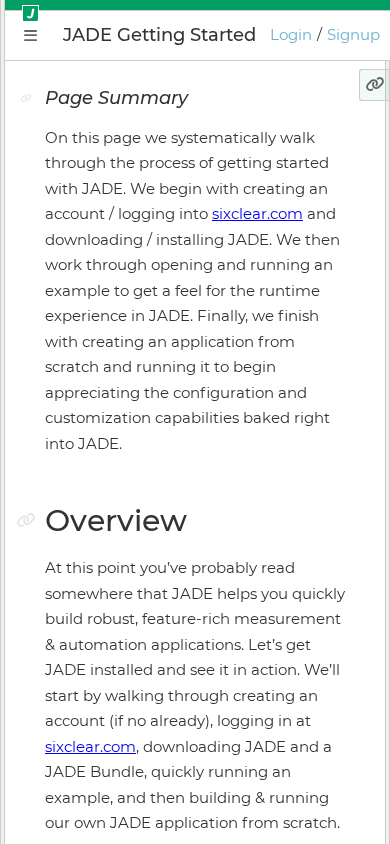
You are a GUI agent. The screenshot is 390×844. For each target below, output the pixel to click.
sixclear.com (257, 213)
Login (291, 34)
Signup (353, 34)
